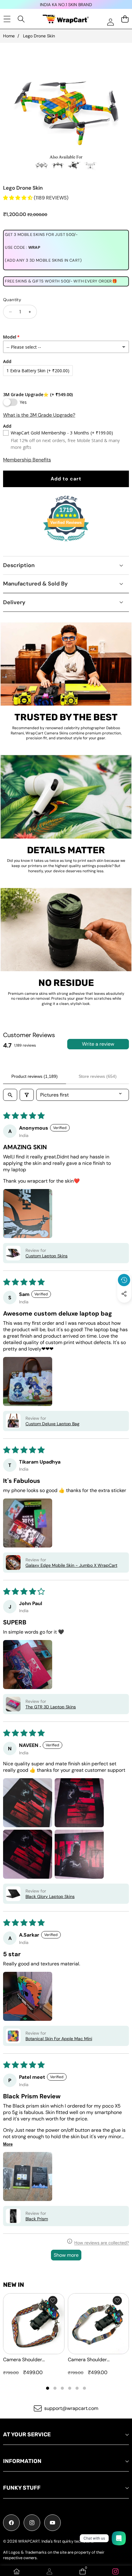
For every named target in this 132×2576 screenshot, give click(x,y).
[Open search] (10, 1095)
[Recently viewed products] (124, 1280)
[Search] (21, 19)
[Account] (49, 2571)
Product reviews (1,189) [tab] (35, 1076)
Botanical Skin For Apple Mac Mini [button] (59, 2039)
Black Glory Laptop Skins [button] (50, 1896)
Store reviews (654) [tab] (98, 1076)
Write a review (98, 1044)
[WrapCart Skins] (66, 19)
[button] (124, 1308)
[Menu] (7, 19)
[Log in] (110, 22)
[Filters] (27, 1095)
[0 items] (125, 19)
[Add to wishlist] (53, 2301)
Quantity (12, 300)
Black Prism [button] (37, 2219)
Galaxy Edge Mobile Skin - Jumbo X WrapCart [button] (71, 1565)
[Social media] (124, 1294)
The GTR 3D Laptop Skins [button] (51, 1707)
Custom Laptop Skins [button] (47, 1256)
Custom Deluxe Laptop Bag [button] (52, 1424)
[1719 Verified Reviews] (66, 542)
